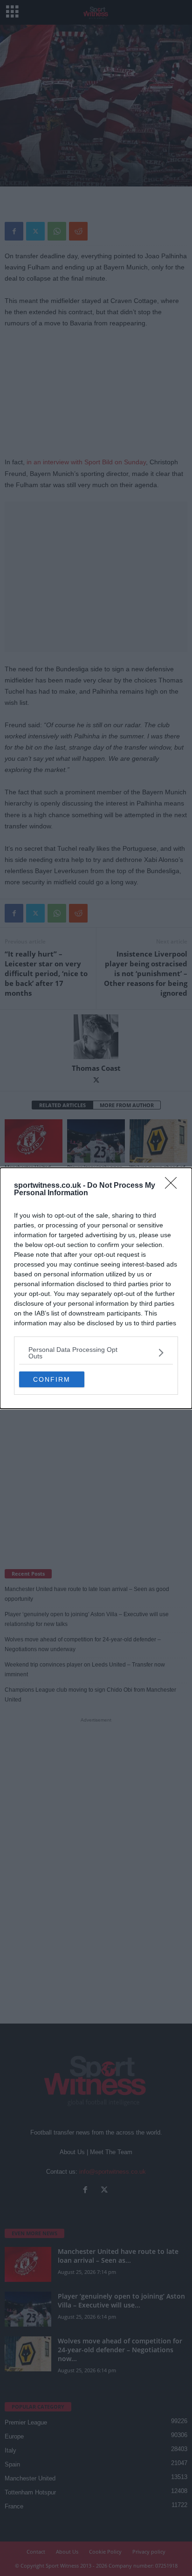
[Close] (174, 1186)
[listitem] (96, 1353)
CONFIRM (52, 1379)
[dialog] (96, 1288)
